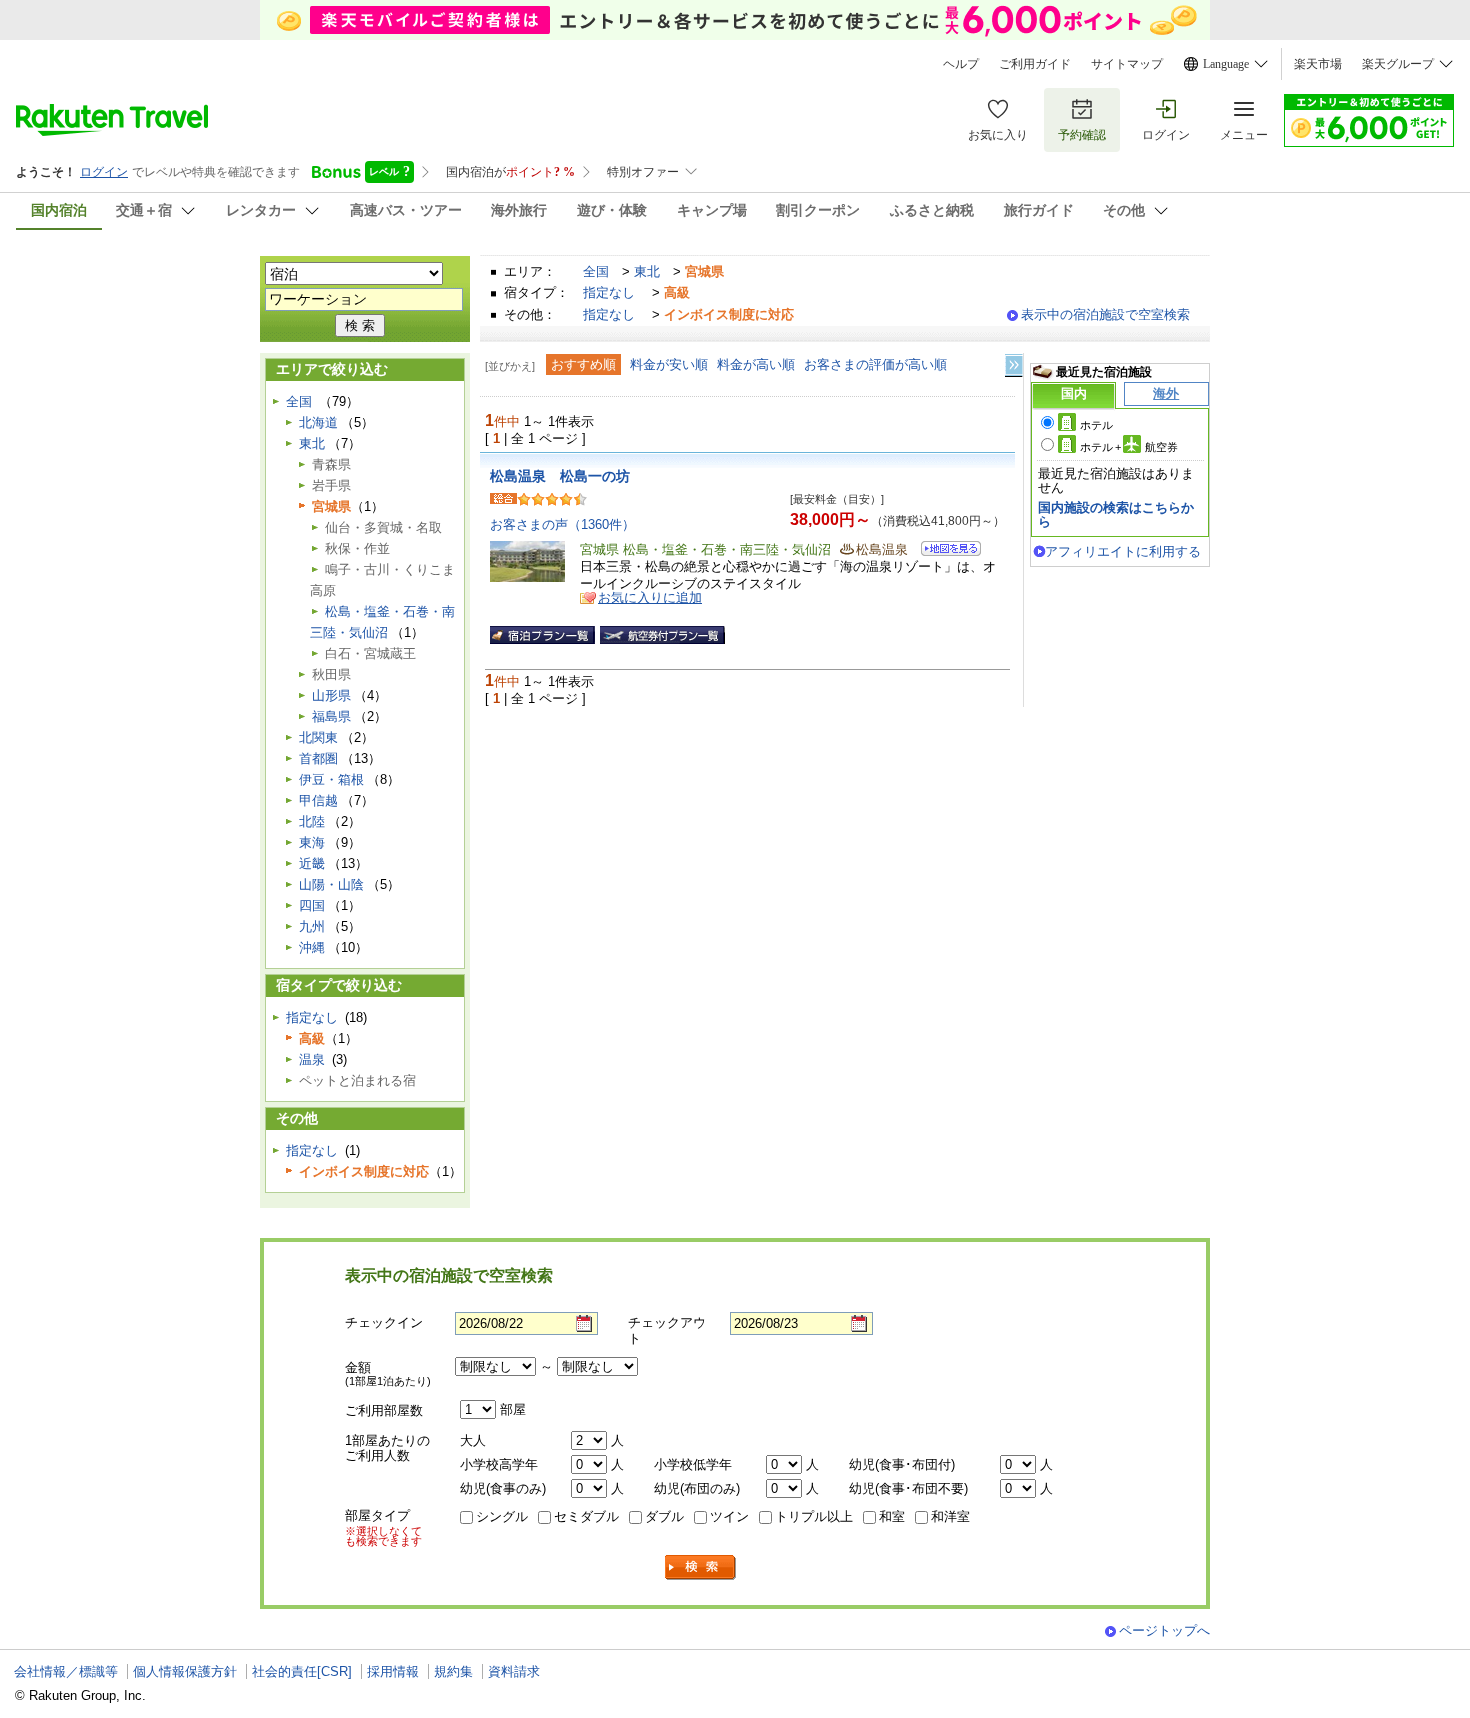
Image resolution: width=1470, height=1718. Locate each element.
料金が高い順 (756, 364)
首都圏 (318, 758)
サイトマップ (1127, 64)
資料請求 (514, 1671)
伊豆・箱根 (331, 779)
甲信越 (318, 800)
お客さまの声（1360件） (562, 524)
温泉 (312, 1059)
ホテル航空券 (1129, 447)
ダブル (664, 1516)
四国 (312, 905)
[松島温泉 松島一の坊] (944, 551)
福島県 (331, 716)
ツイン (729, 1516)
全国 (596, 271)
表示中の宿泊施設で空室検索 (1105, 314)
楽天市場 (1318, 64)
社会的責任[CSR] (302, 1671)
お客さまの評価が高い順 (875, 364)
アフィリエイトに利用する (1123, 551)
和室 (892, 1516)
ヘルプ (961, 64)
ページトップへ (1164, 1630)
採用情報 (393, 1671)
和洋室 (950, 1516)
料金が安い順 (669, 364)
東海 (312, 842)
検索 (701, 1567)
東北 (647, 271)
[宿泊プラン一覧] (542, 635)
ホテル (1096, 425)
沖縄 (312, 947)
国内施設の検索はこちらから (1116, 514)
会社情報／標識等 (66, 1671)
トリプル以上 (814, 1516)
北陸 (312, 821)
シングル (502, 1516)
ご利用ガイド (1035, 64)
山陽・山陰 (331, 884)
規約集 (453, 1671)
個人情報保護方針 (185, 1671)
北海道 (318, 422)
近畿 (312, 863)
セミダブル (586, 1516)
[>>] (1015, 365)
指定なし (609, 292)
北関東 (318, 737)
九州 (312, 926)
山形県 (331, 695)
